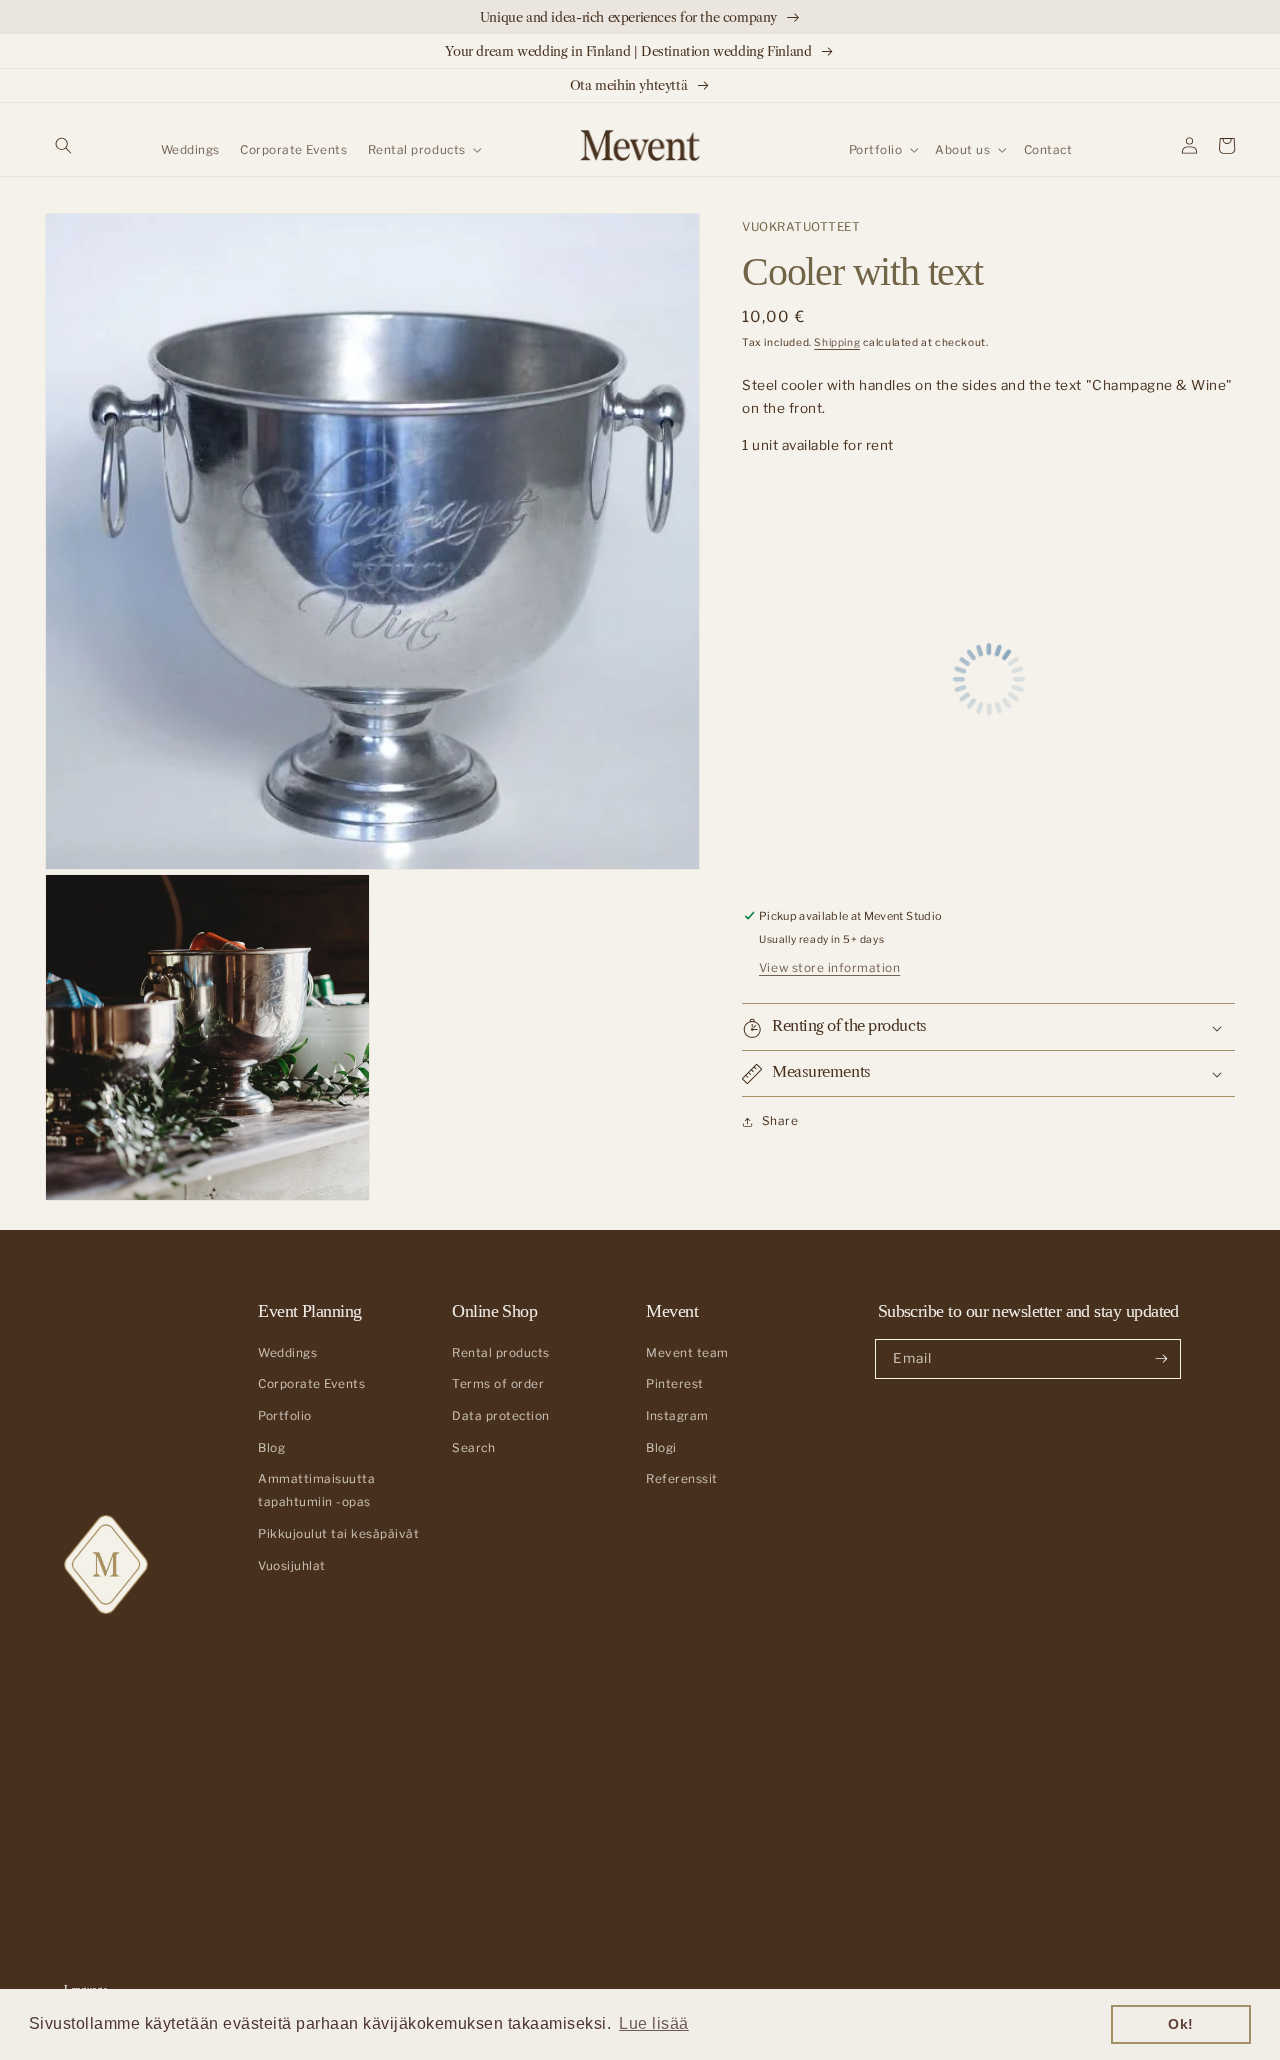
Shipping (837, 343)
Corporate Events (311, 1384)
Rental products (501, 1353)
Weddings (287, 1353)
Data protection (501, 1416)
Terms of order (498, 1384)
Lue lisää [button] (654, 2023)
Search (473, 1448)
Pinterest (675, 1384)
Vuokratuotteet (801, 227)
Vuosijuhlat (292, 1566)
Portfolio (285, 1416)
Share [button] (780, 1122)
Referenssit (682, 1479)
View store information (829, 969)
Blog (271, 1448)
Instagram (677, 1416)
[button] (63, 145)
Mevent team (687, 1353)
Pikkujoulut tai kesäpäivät (338, 1534)
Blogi (661, 1448)
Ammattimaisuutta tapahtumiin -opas (316, 1490)
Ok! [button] (1181, 2024)
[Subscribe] (1161, 1359)
